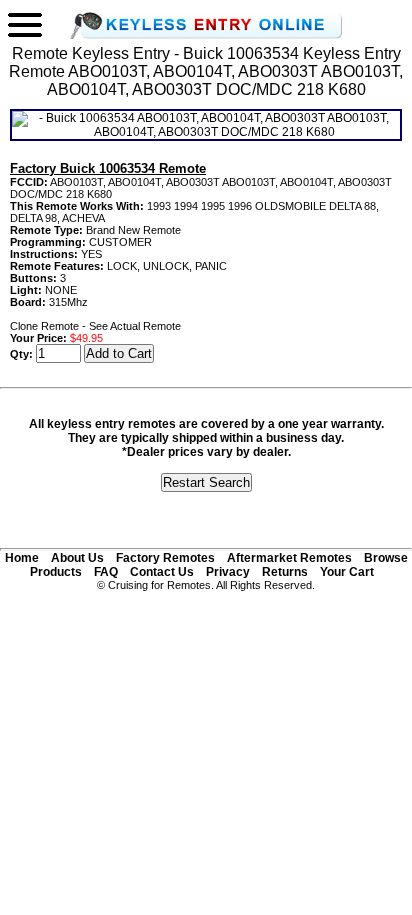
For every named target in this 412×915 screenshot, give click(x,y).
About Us (77, 558)
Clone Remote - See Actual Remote (95, 326)
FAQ (106, 572)
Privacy (228, 572)
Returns (285, 572)
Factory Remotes (165, 558)
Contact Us (162, 572)
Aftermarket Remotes (289, 558)
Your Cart (347, 572)
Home (22, 558)
